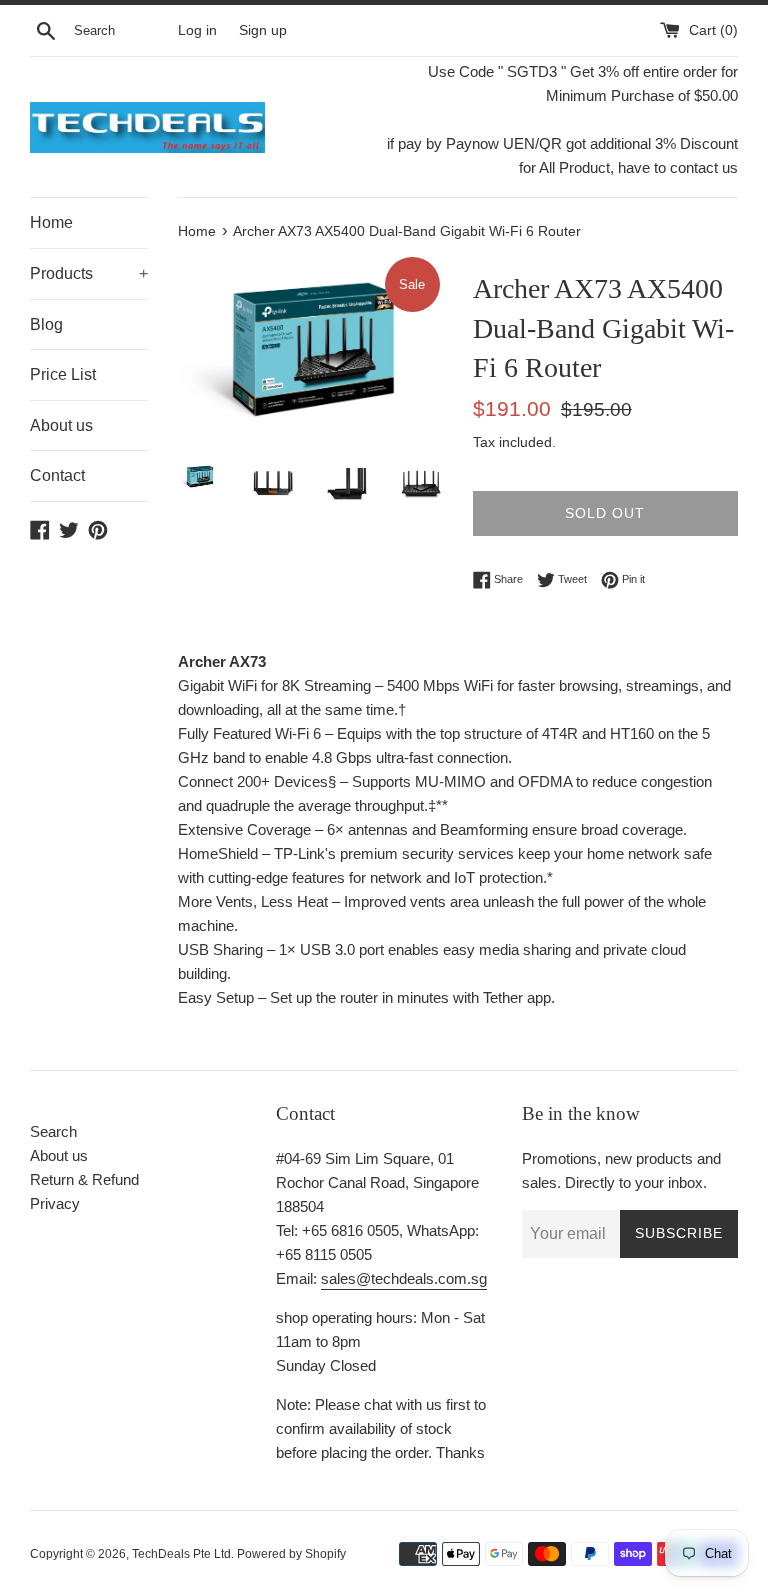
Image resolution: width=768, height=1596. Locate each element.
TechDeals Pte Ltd (181, 1554)
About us (61, 425)
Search (53, 1131)
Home (51, 222)
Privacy (55, 1203)
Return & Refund (84, 1179)
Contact (57, 475)
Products (89, 273)
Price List (63, 374)
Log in (197, 30)
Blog (46, 324)
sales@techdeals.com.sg (404, 1278)
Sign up (263, 30)
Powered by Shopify (291, 1554)
